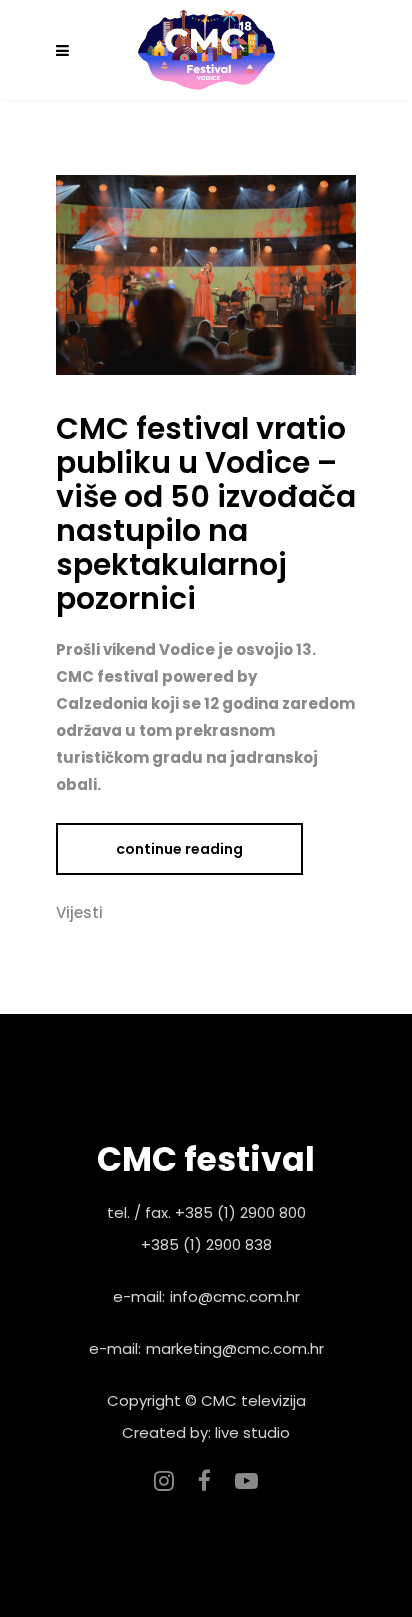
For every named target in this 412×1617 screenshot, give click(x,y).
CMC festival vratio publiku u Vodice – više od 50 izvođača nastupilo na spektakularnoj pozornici (206, 513)
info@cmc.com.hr (235, 1296)
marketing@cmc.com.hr (235, 1348)
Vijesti (79, 912)
